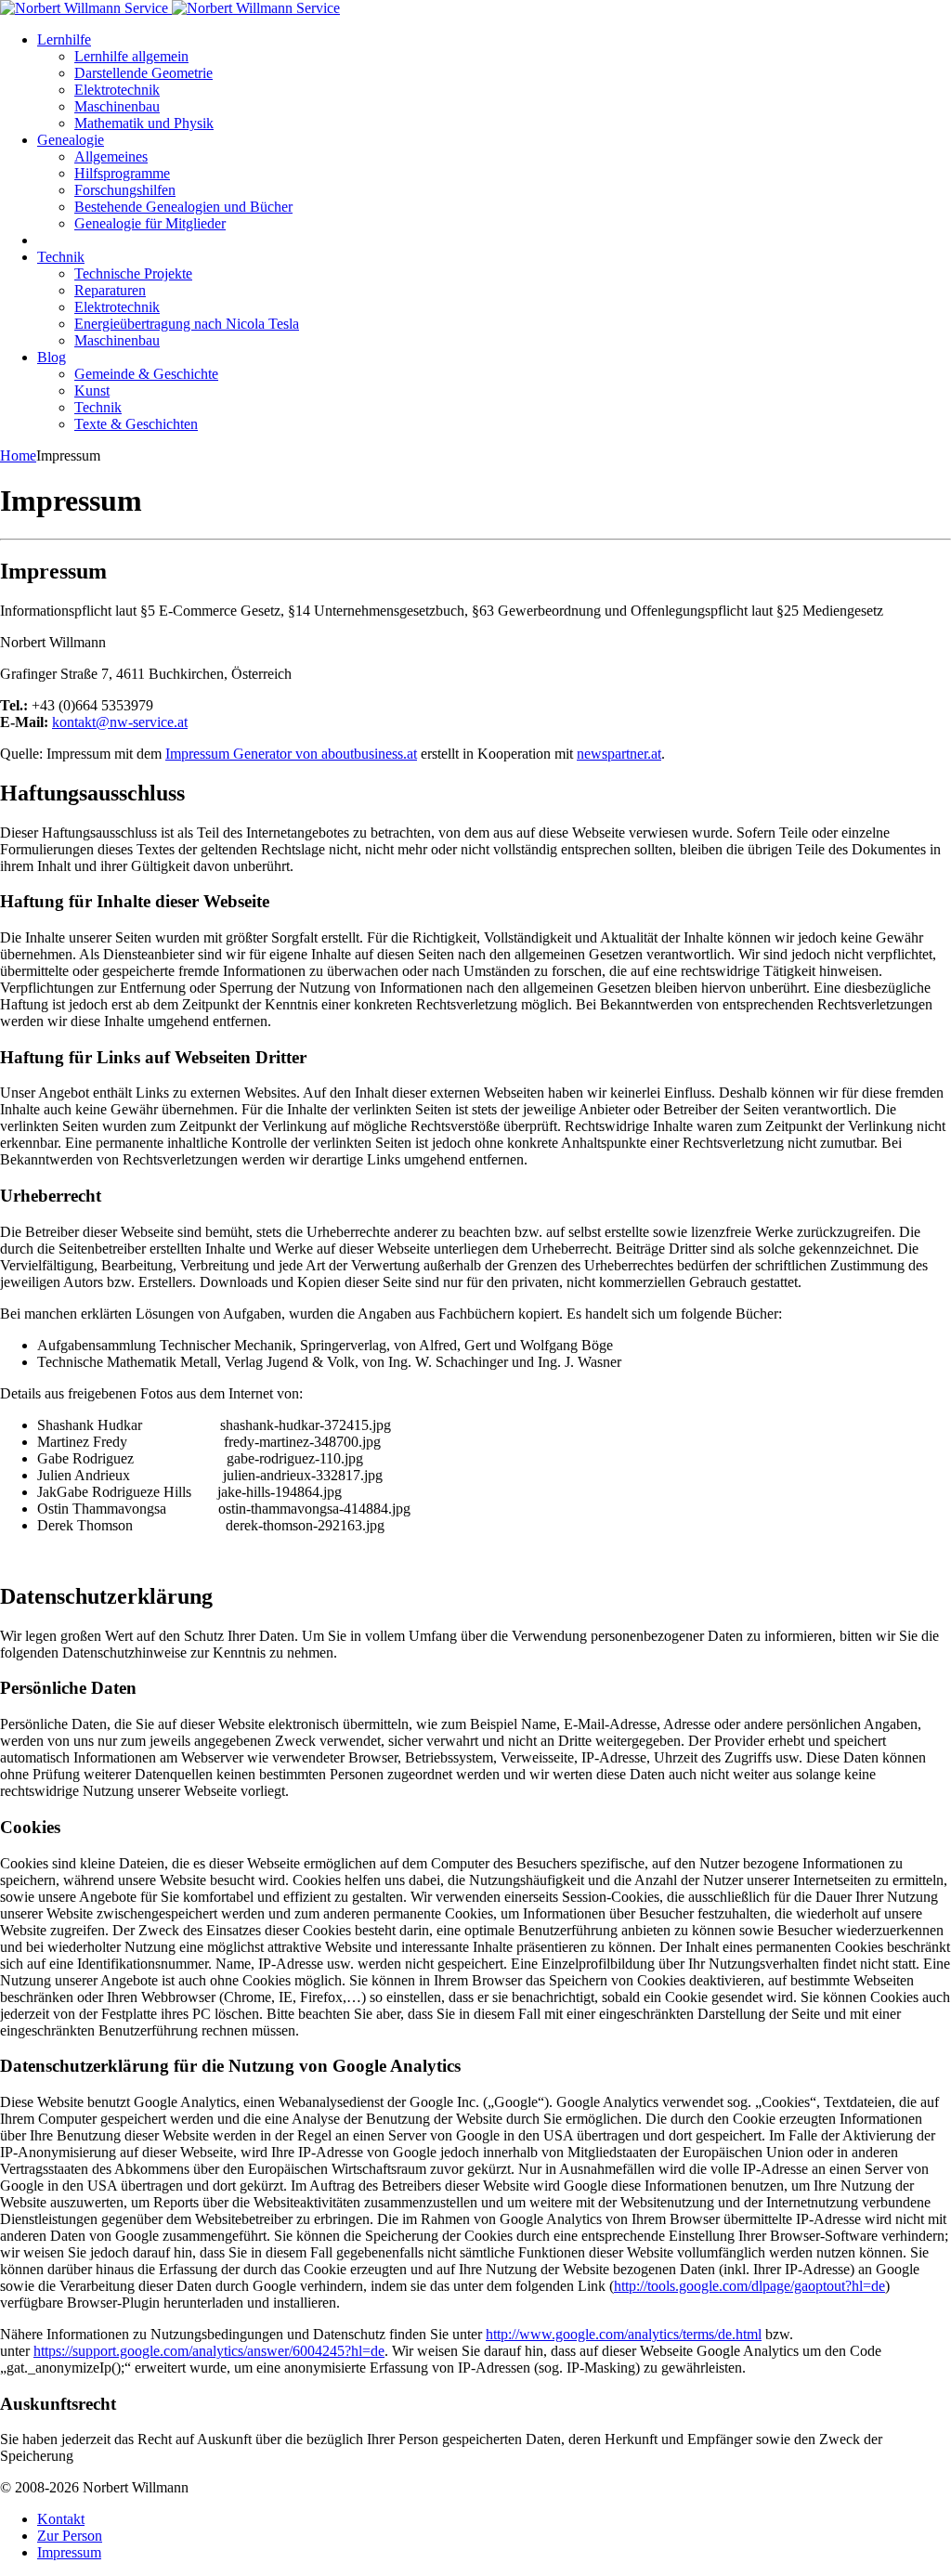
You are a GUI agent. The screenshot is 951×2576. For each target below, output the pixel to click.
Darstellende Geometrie (143, 73)
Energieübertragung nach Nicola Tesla (187, 324)
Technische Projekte (133, 273)
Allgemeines (111, 156)
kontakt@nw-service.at (120, 722)
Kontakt (61, 2519)
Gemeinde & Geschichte (146, 374)
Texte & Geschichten (136, 424)
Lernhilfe (64, 39)
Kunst (92, 390)
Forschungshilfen (125, 190)
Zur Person (70, 2536)
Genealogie (71, 140)
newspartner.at (619, 754)
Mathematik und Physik (144, 123)
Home (18, 455)
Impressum (69, 2552)
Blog (52, 357)
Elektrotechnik (117, 90)
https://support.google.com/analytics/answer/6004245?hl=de (209, 2351)
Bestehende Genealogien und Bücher (183, 207)
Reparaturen (110, 290)
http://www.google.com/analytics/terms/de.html (624, 2334)
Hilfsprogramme (122, 173)
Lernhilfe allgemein (131, 56)
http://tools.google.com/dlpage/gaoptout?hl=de (749, 2286)
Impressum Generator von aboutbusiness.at (291, 754)
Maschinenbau (117, 106)
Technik (61, 257)
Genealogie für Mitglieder (150, 223)
